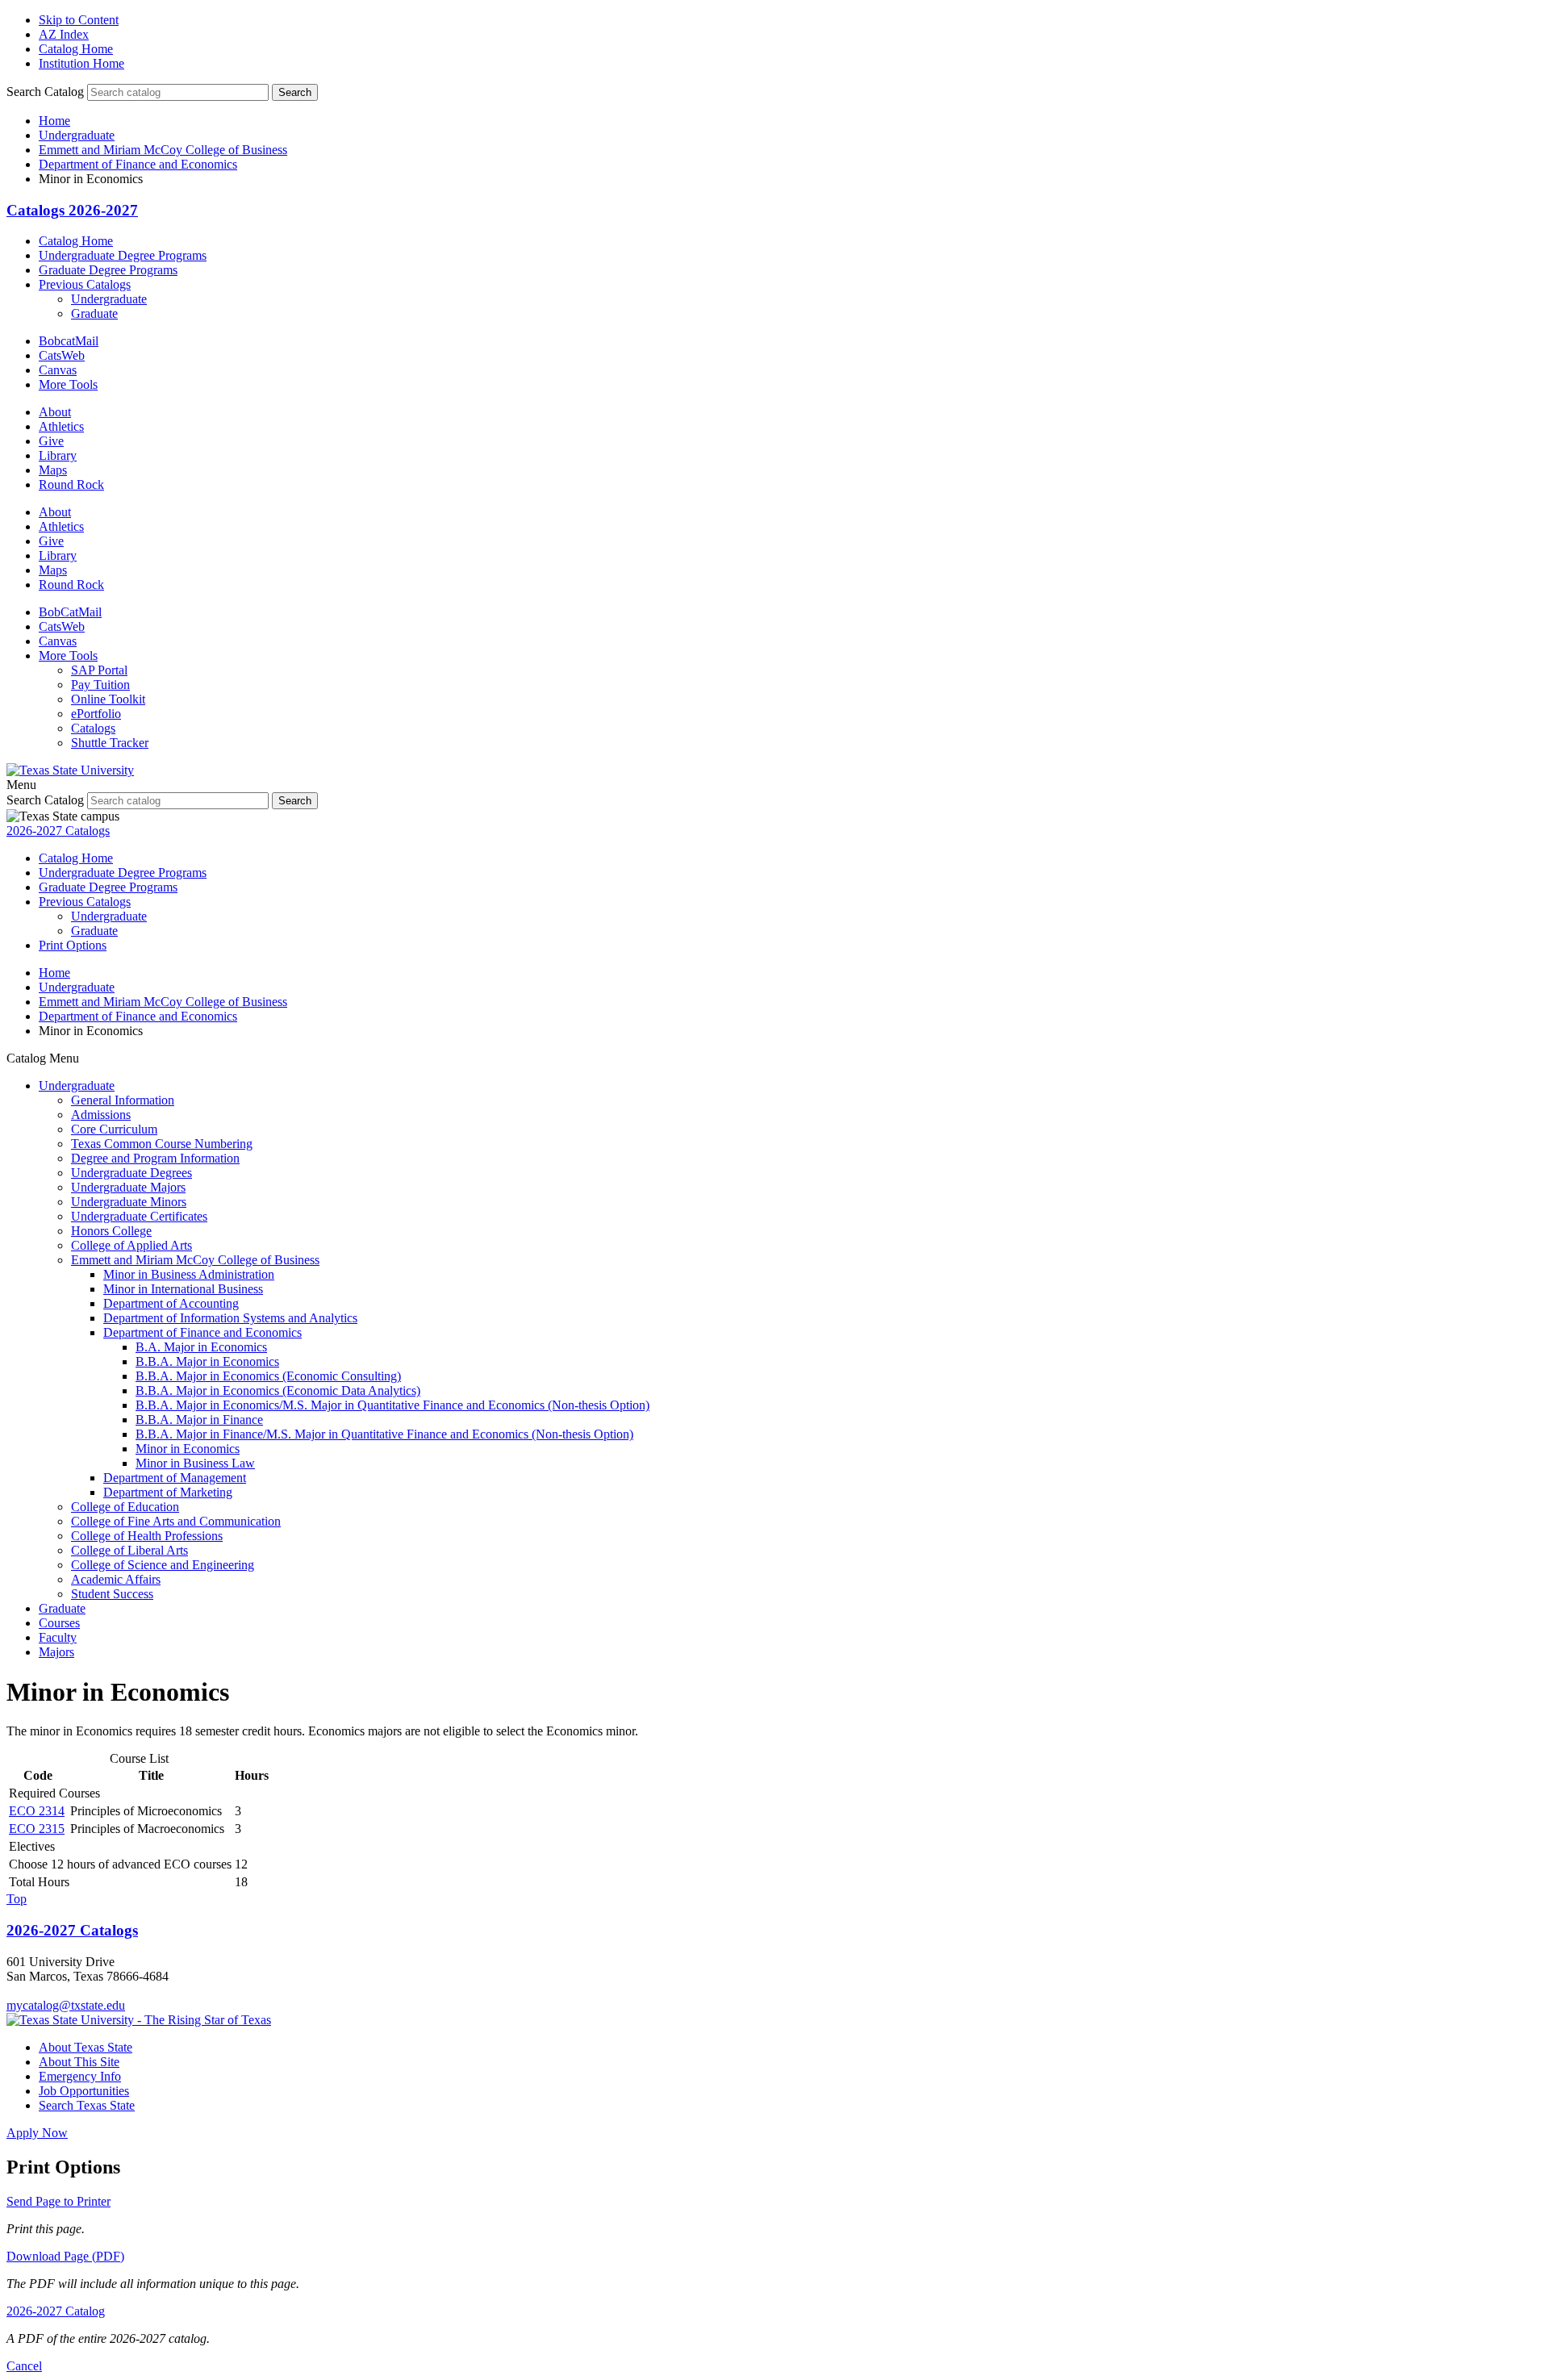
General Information (123, 1100)
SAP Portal (99, 670)
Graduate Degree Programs (108, 270)
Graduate (94, 313)
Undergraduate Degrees (132, 1173)
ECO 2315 (37, 1829)
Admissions (101, 1115)
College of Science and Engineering (163, 1565)
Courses (59, 1623)
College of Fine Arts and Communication (176, 1521)
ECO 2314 (37, 1811)
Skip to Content (79, 20)
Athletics (61, 426)
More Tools (68, 384)
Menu (21, 785)
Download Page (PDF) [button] (65, 2256)
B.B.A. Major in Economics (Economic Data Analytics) (278, 1390)
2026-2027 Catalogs (58, 831)
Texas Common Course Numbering (162, 1144)
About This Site (79, 2062)
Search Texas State (87, 2105)
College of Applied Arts (132, 1245)
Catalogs (93, 728)
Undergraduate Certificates (139, 1216)
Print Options (73, 945)
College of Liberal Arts (129, 1550)
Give (51, 441)
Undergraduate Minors (129, 1202)
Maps (53, 470)
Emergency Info (80, 2076)
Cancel (24, 2366)
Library (58, 455)
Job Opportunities (84, 2091)
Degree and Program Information (155, 1158)
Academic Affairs (116, 1579)
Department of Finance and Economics (138, 164)
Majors (56, 1652)
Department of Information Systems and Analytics (230, 1318)
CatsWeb (62, 355)
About (55, 412)
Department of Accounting (171, 1303)
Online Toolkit (108, 699)
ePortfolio (96, 714)
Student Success (112, 1594)
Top (17, 1899)
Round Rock (71, 484)
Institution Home (81, 63)
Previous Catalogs (85, 284)
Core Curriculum (114, 1129)
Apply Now (37, 2133)
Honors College (111, 1231)
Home (54, 121)
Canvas (58, 370)
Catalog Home (76, 49)
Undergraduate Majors (128, 1187)
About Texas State (86, 2047)
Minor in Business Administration (189, 1274)
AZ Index (64, 34)
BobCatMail (70, 612)
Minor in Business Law (195, 1463)
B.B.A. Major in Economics (207, 1361)
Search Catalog (45, 92)
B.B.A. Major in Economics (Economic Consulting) (268, 1376)
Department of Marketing (168, 1492)
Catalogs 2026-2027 (72, 210)
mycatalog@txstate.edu (66, 2005)
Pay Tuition (100, 685)
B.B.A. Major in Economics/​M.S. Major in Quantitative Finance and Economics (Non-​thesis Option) (392, 1405)
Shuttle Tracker (110, 743)
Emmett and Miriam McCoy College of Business (163, 150)
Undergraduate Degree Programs (123, 255)
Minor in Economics (188, 1449)
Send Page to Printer (58, 2201)
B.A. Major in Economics (201, 1347)
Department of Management (175, 1478)
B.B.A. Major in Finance (199, 1420)
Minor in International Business (183, 1289)
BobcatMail (69, 341)
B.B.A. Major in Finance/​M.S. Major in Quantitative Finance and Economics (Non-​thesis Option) (384, 1434)
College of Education (125, 1507)
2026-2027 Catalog (56, 2311)
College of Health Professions (147, 1536)
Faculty (58, 1637)
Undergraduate (77, 135)
